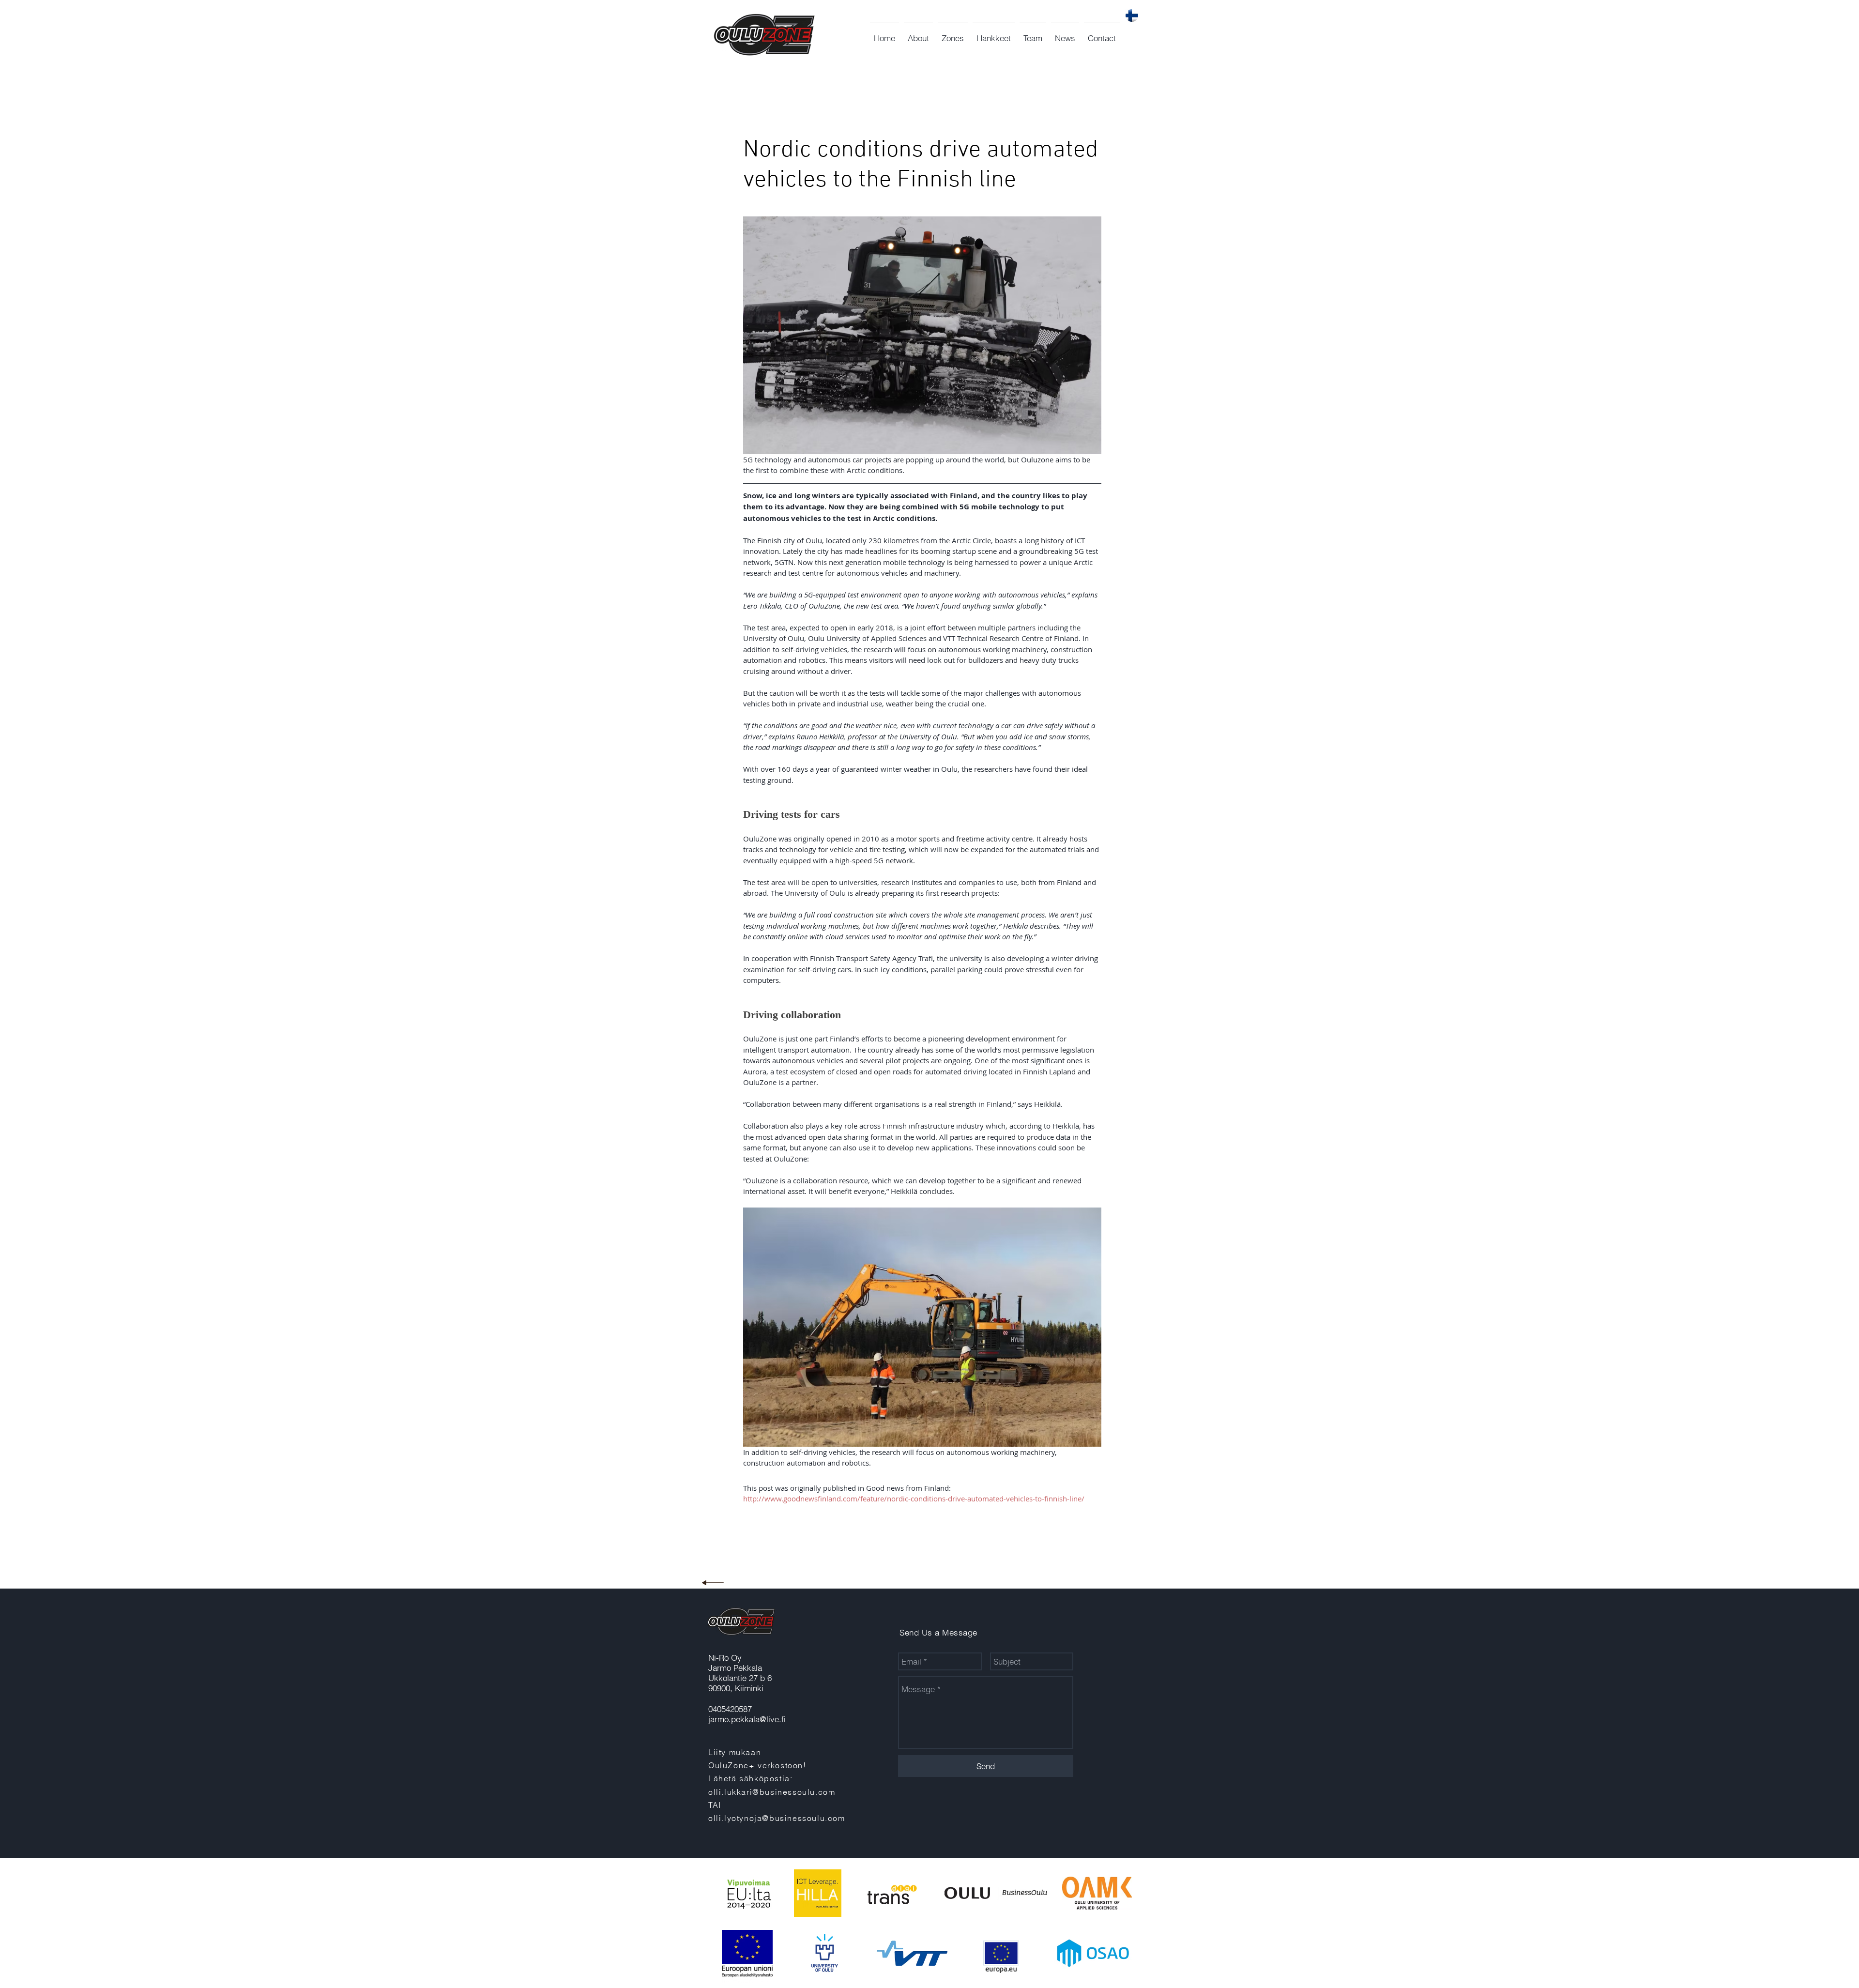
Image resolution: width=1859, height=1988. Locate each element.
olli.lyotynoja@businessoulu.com (777, 1818)
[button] (918, 34)
